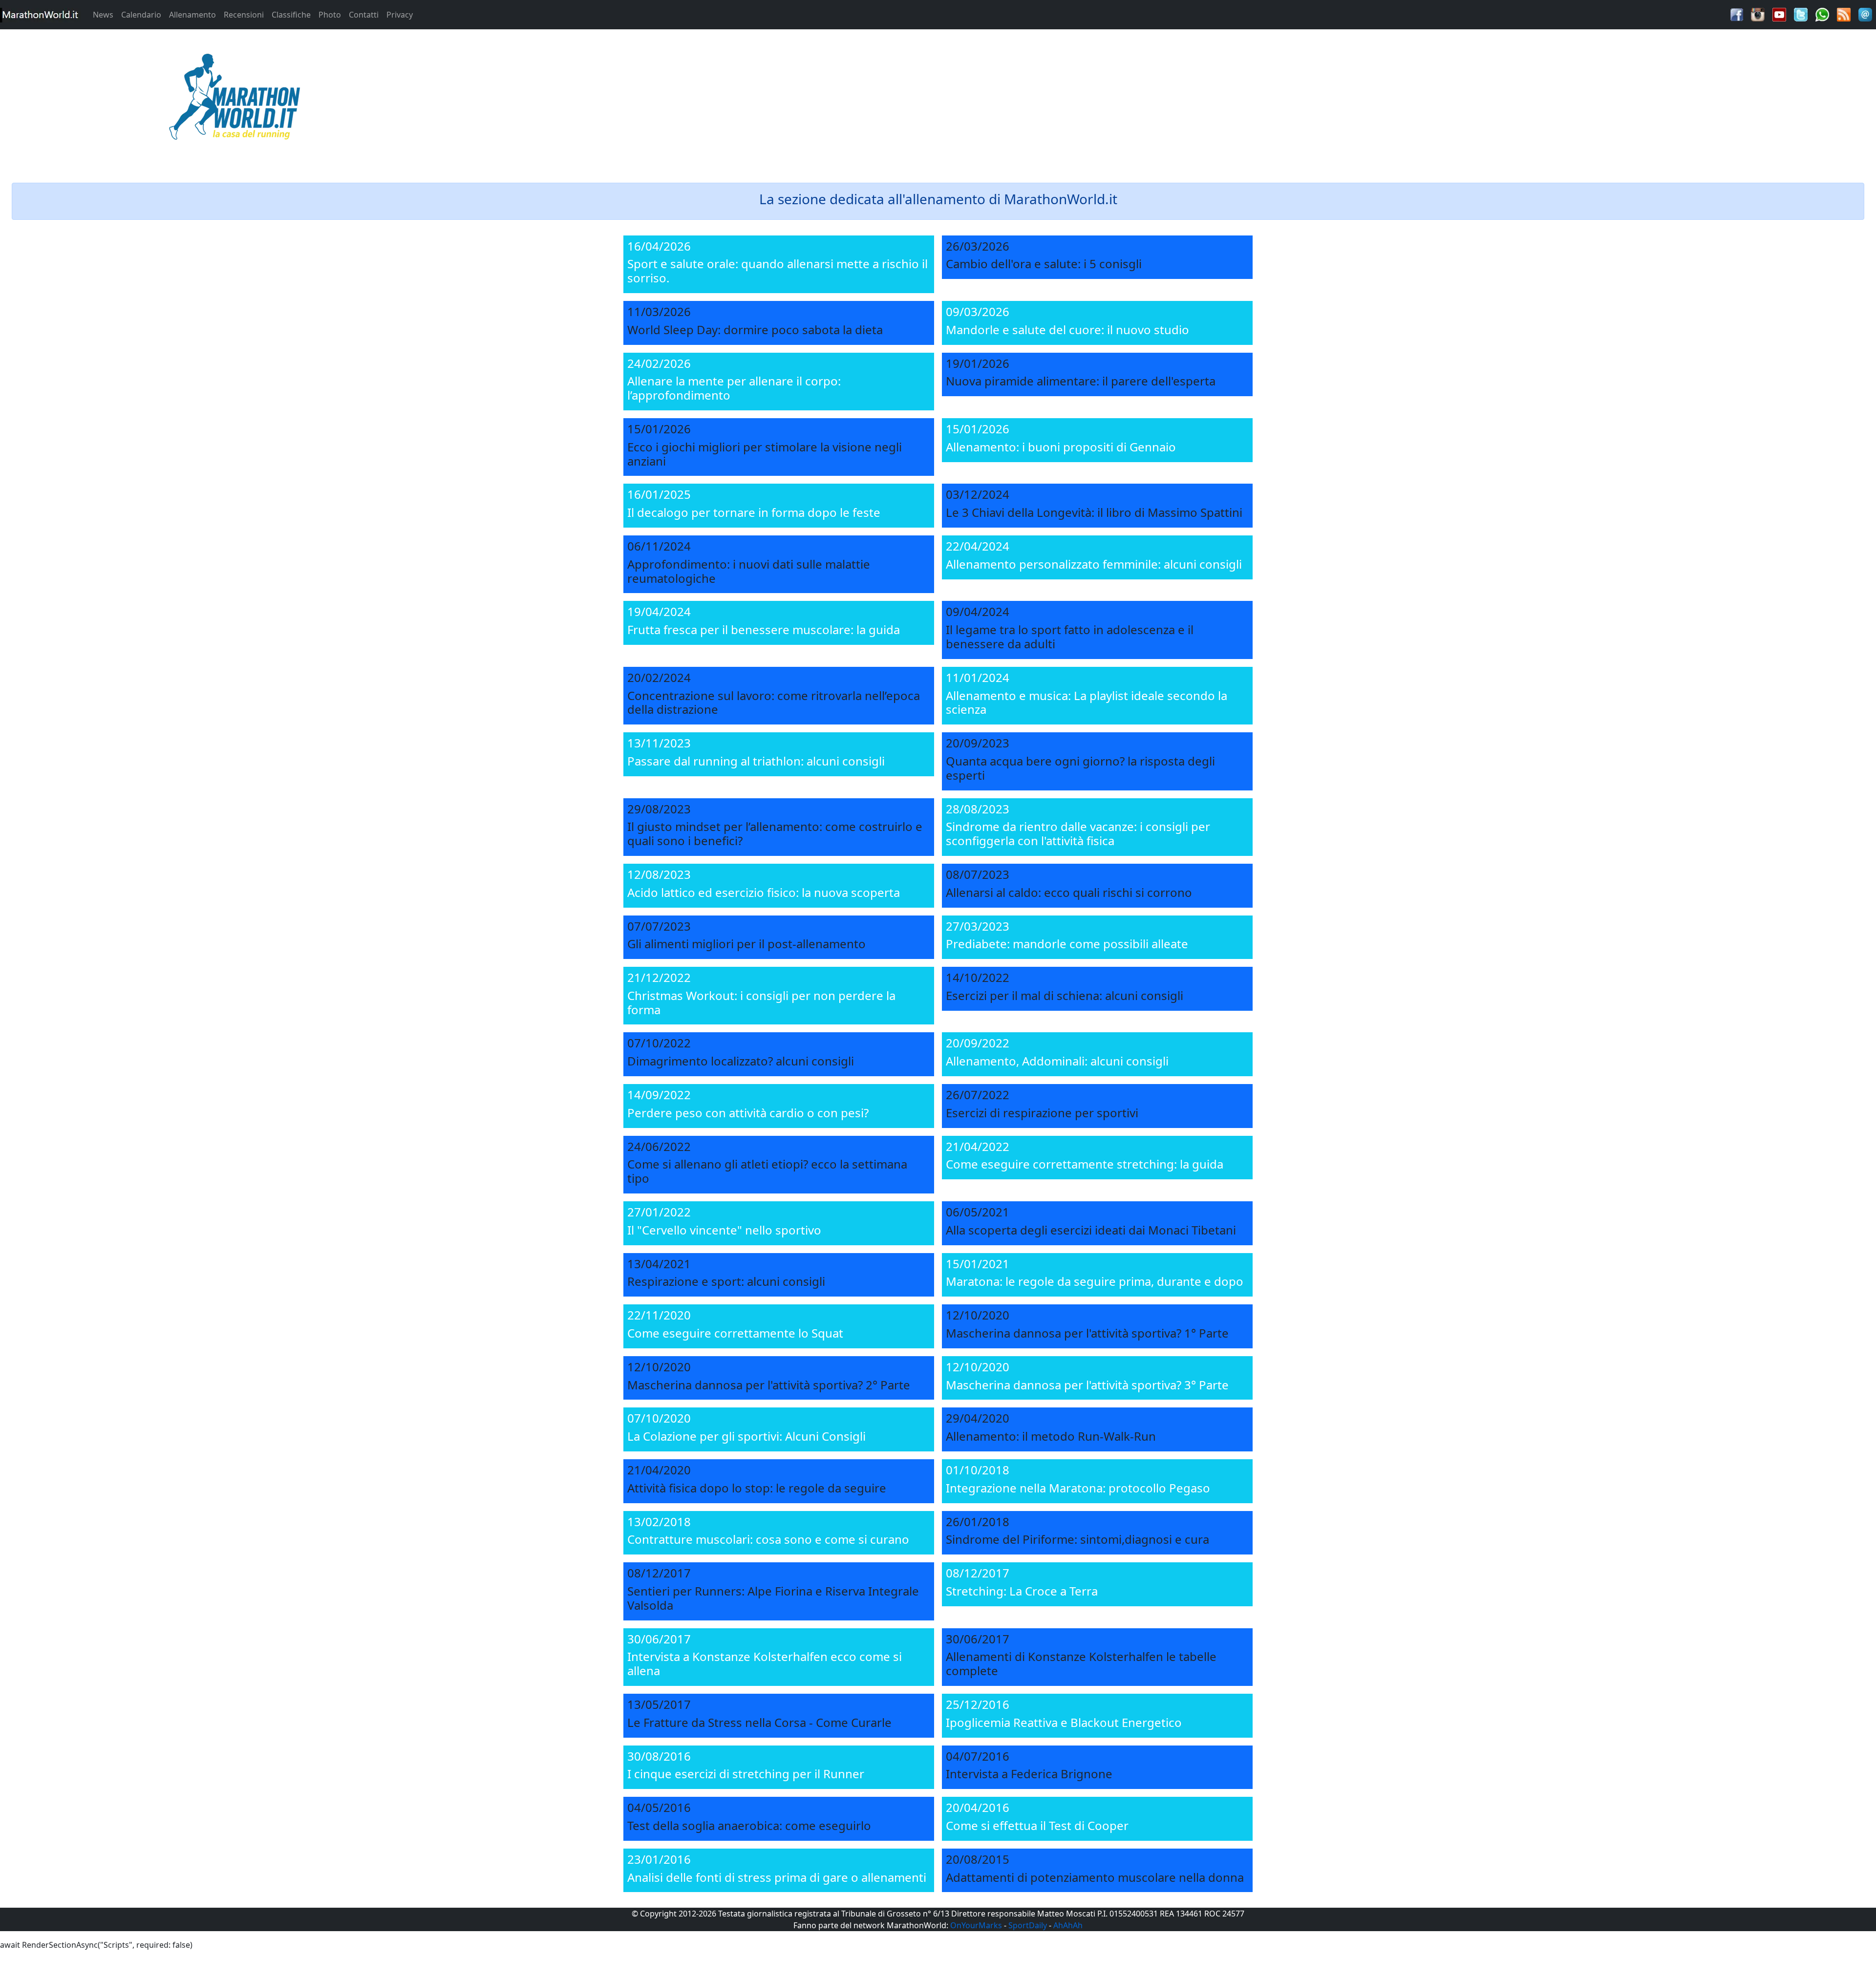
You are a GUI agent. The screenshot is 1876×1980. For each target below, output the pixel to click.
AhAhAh (1068, 1925)
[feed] (1844, 14)
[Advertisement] (1172, 100)
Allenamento (192, 15)
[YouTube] (1779, 14)
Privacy (400, 15)
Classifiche (291, 15)
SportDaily (1028, 1925)
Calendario (141, 15)
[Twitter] (1801, 14)
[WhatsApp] (1822, 14)
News (103, 15)
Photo (330, 15)
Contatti (364, 15)
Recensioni (244, 15)
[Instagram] (1758, 14)
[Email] (1865, 14)
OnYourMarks (976, 1925)
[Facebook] (1737, 14)
